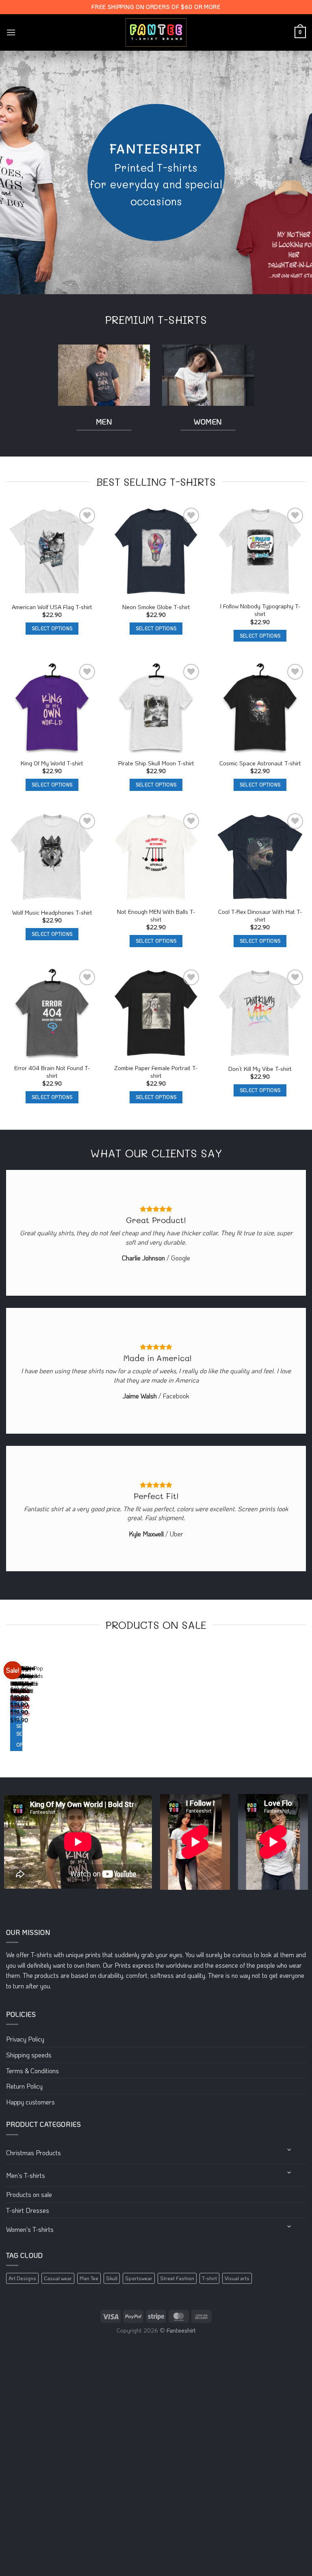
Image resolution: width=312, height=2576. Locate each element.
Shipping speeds (29, 2055)
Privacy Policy (25, 2039)
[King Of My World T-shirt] (52, 708)
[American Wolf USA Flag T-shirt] (52, 551)
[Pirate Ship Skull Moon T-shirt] (156, 708)
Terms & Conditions (32, 2071)
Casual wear (58, 2278)
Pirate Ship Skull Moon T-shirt (156, 763)
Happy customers (30, 2102)
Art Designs (22, 2278)
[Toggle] (290, 2150)
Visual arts (237, 2278)
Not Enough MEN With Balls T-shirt (156, 916)
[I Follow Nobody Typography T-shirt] (260, 551)
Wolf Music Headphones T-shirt (52, 913)
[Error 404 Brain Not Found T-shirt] (52, 1013)
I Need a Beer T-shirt (17, 1687)
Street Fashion (177, 2278)
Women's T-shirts (30, 2229)
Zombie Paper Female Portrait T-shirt (156, 1072)
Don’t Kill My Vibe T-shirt (260, 1069)
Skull (112, 2278)
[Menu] (11, 32)
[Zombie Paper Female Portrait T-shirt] (156, 1013)
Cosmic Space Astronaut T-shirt (260, 763)
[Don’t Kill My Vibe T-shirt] (260, 1013)
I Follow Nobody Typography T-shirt (260, 610)
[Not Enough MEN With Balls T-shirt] (156, 857)
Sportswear (139, 2278)
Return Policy (24, 2086)
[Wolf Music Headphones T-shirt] (52, 857)
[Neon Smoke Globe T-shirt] (156, 551)
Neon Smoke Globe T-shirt (156, 607)
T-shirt (209, 2278)
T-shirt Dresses (28, 2210)
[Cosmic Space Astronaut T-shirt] (260, 708)
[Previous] (8, 1707)
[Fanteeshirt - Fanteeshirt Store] (156, 33)
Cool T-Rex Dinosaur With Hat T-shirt (260, 916)
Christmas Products (34, 2153)
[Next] (30, 1707)
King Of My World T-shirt (52, 763)
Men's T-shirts (26, 2175)
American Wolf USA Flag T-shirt (52, 607)
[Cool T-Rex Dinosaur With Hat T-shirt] (260, 857)
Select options (52, 628)
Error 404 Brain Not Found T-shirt (52, 1072)
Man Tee (89, 2278)
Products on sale (29, 2194)
